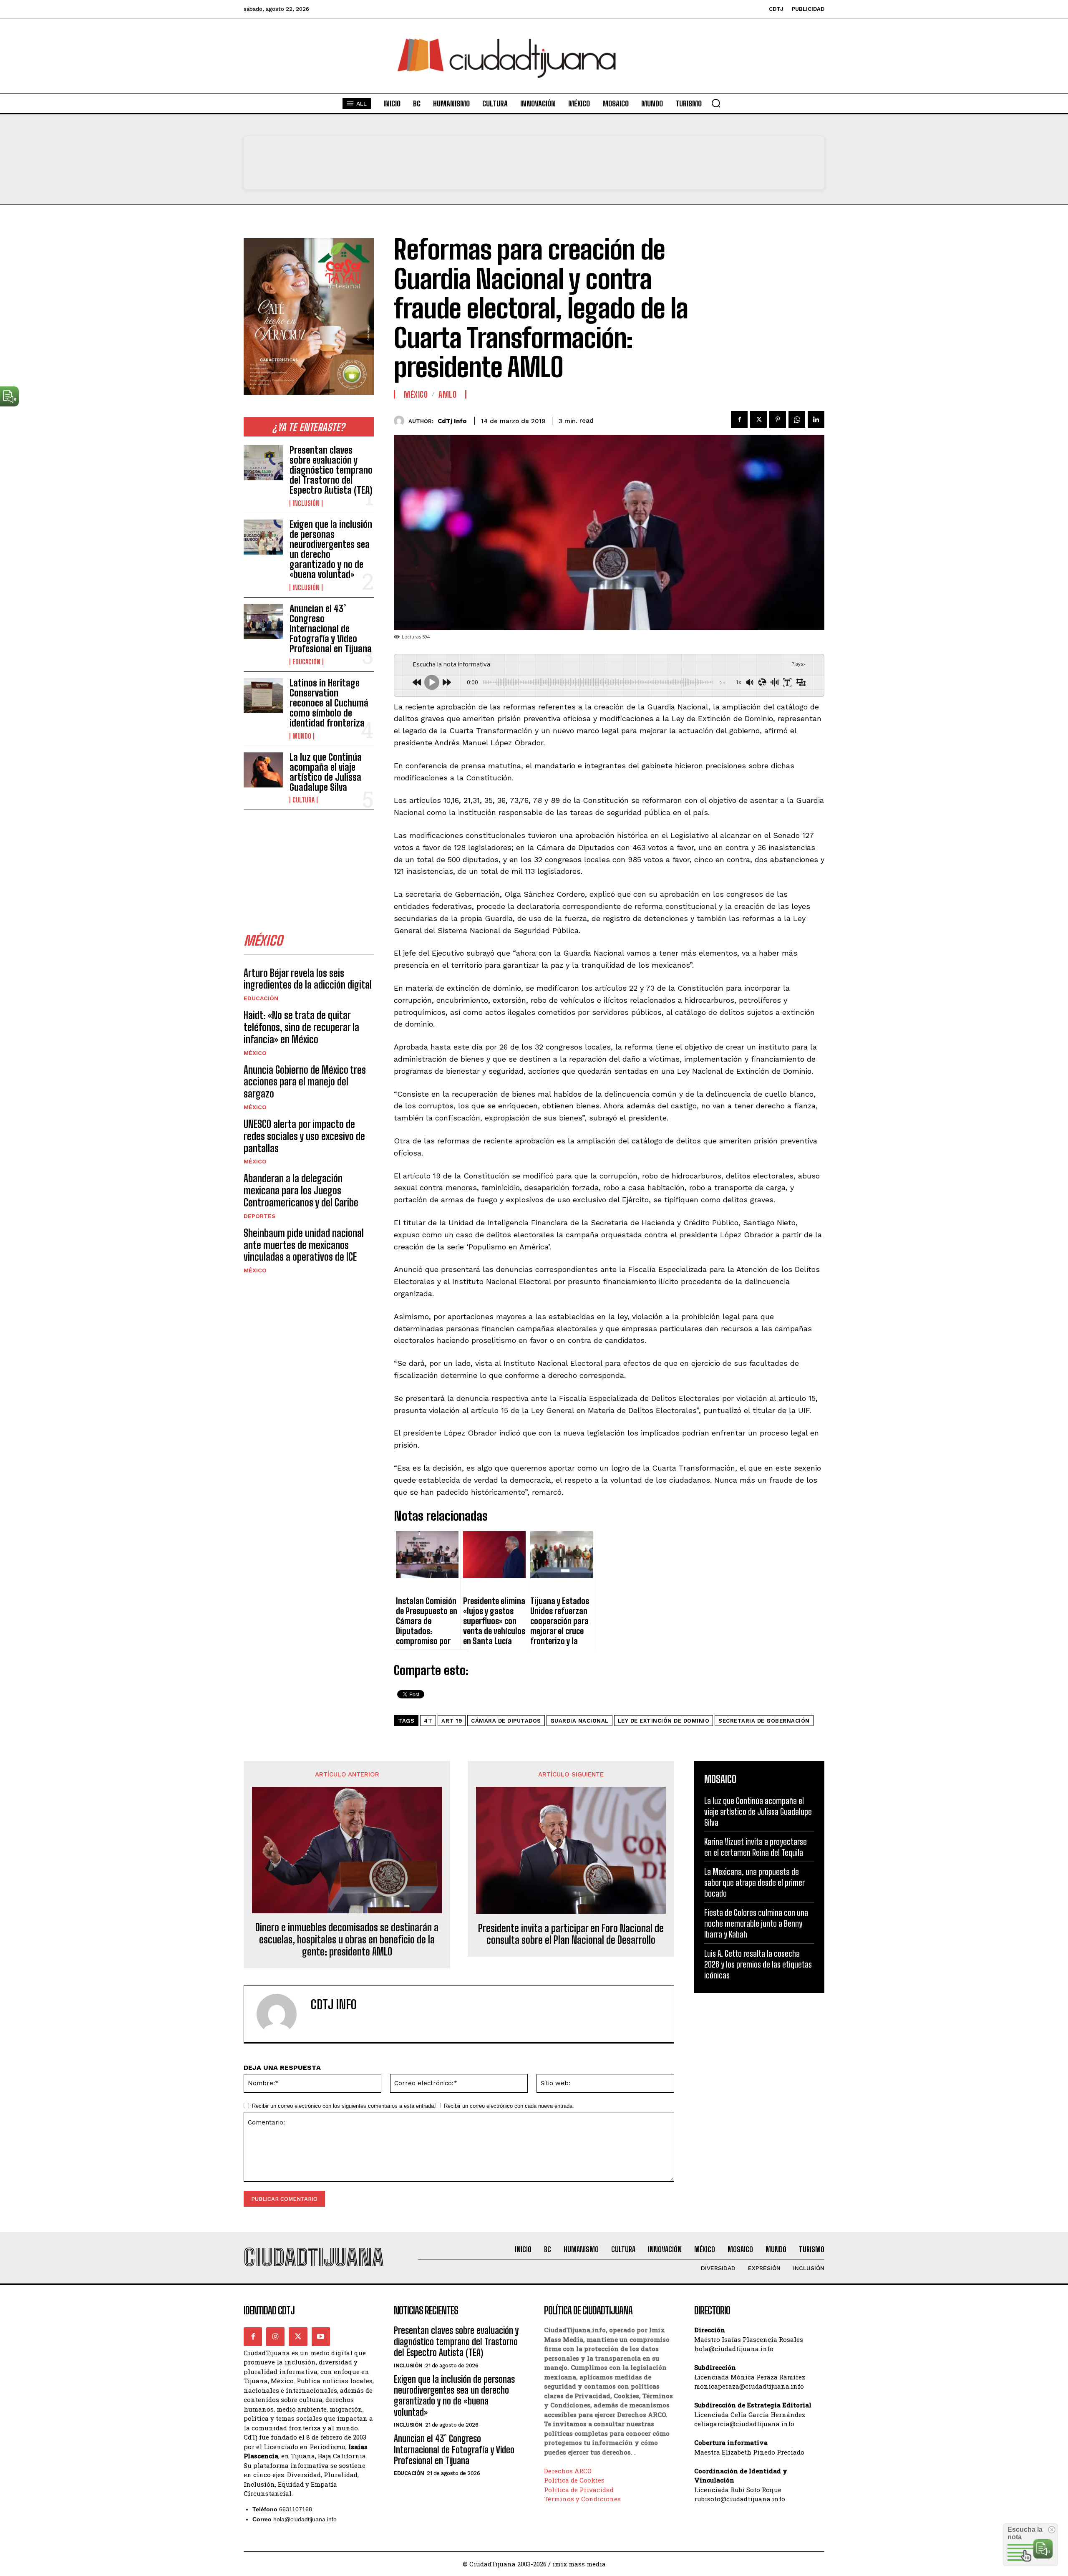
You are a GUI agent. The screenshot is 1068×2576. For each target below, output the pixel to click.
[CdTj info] (401, 421)
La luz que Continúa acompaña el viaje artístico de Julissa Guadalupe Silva (326, 772)
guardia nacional (579, 1721)
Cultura (304, 800)
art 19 (452, 1721)
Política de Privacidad (579, 2490)
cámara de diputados (506, 1721)
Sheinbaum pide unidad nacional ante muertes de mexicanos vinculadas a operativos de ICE (304, 1245)
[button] (716, 103)
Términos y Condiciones (582, 2499)
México (255, 1053)
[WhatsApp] (797, 419)
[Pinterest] (778, 419)
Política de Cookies (574, 2480)
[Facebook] (739, 419)
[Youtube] (321, 2336)
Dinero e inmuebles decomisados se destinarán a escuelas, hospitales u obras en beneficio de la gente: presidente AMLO (347, 1940)
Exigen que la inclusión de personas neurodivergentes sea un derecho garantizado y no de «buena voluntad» (331, 550)
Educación (306, 662)
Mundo (302, 736)
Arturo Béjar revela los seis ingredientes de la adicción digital (308, 979)
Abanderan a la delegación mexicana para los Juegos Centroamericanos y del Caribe (301, 1190)
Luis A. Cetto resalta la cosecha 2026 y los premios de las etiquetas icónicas (758, 1964)
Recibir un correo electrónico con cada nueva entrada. (509, 2106)
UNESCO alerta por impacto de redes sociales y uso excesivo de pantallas (304, 1136)
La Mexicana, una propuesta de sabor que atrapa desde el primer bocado (754, 1882)
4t (428, 1721)
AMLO (447, 394)
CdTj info (452, 421)
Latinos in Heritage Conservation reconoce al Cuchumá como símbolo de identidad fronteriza (329, 703)
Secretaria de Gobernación (764, 1721)
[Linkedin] (816, 419)
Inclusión (306, 503)
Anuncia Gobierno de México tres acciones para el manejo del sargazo (305, 1082)
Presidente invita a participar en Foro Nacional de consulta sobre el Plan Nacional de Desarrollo (571, 1934)
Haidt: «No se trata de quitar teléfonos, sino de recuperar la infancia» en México (301, 1027)
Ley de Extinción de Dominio (664, 1721)
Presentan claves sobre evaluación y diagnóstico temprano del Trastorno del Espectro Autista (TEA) (331, 470)
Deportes (260, 1216)
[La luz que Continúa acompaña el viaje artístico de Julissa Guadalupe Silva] (263, 770)
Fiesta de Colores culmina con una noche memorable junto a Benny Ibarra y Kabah (756, 1923)
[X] (758, 419)
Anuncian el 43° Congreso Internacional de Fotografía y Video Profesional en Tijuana (331, 629)
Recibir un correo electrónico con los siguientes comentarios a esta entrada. (344, 2106)
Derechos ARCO (568, 2471)
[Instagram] (275, 2336)
